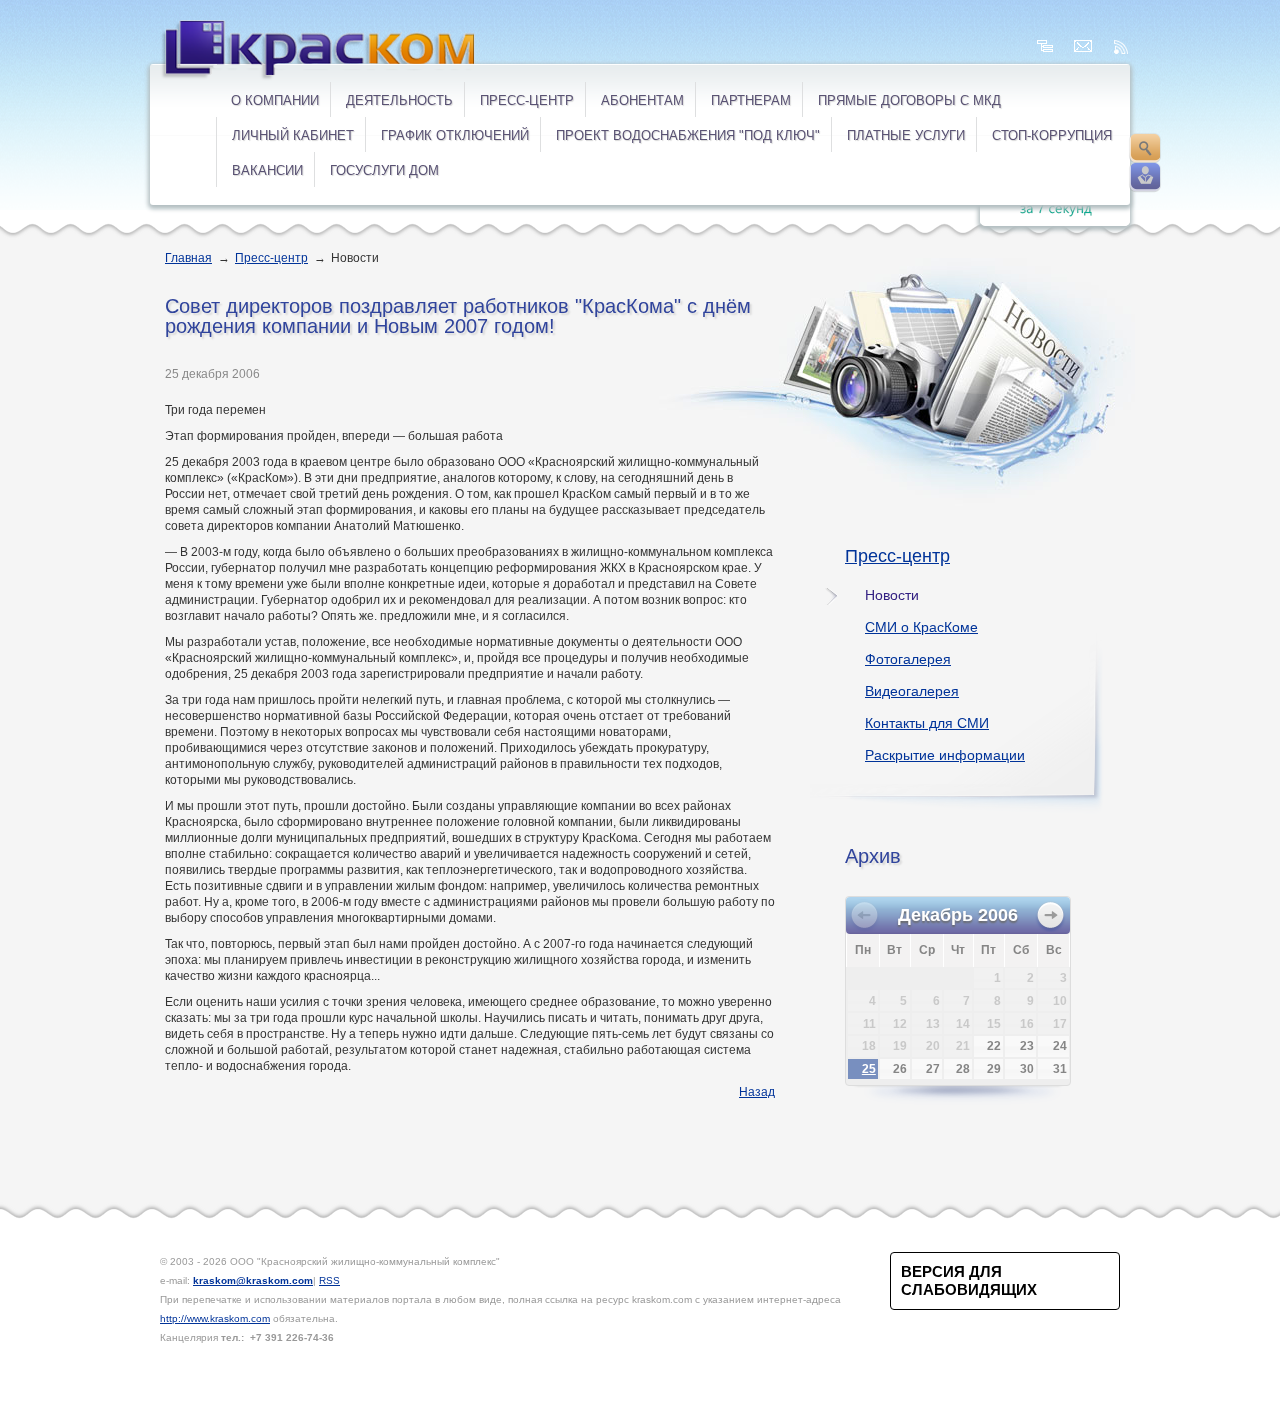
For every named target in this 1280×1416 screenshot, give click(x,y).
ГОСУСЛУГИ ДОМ (384, 170)
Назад (757, 1092)
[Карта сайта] (1045, 46)
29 (994, 1069)
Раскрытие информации (945, 755)
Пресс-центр (527, 100)
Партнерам (751, 100)
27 (933, 1069)
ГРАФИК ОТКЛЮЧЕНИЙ (455, 135)
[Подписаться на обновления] (1121, 47)
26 (900, 1069)
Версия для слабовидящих (969, 1280)
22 (994, 1046)
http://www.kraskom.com (215, 1318)
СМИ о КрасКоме (921, 627)
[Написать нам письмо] (1083, 46)
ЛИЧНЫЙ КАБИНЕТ (293, 135)
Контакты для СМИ (927, 723)
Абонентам (642, 100)
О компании (275, 100)
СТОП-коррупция (1052, 135)
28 (963, 1069)
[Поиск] (1145, 148)
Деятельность (399, 100)
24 (1060, 1046)
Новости (892, 595)
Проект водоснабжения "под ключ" (688, 135)
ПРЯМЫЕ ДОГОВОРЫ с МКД (909, 100)
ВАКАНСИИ (267, 170)
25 (869, 1069)
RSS (329, 1280)
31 (1060, 1069)
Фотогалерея (908, 659)
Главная (188, 258)
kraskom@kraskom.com (253, 1280)
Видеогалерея (912, 691)
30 (1027, 1069)
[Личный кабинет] (1145, 177)
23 (1027, 1046)
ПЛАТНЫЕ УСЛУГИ (906, 135)
